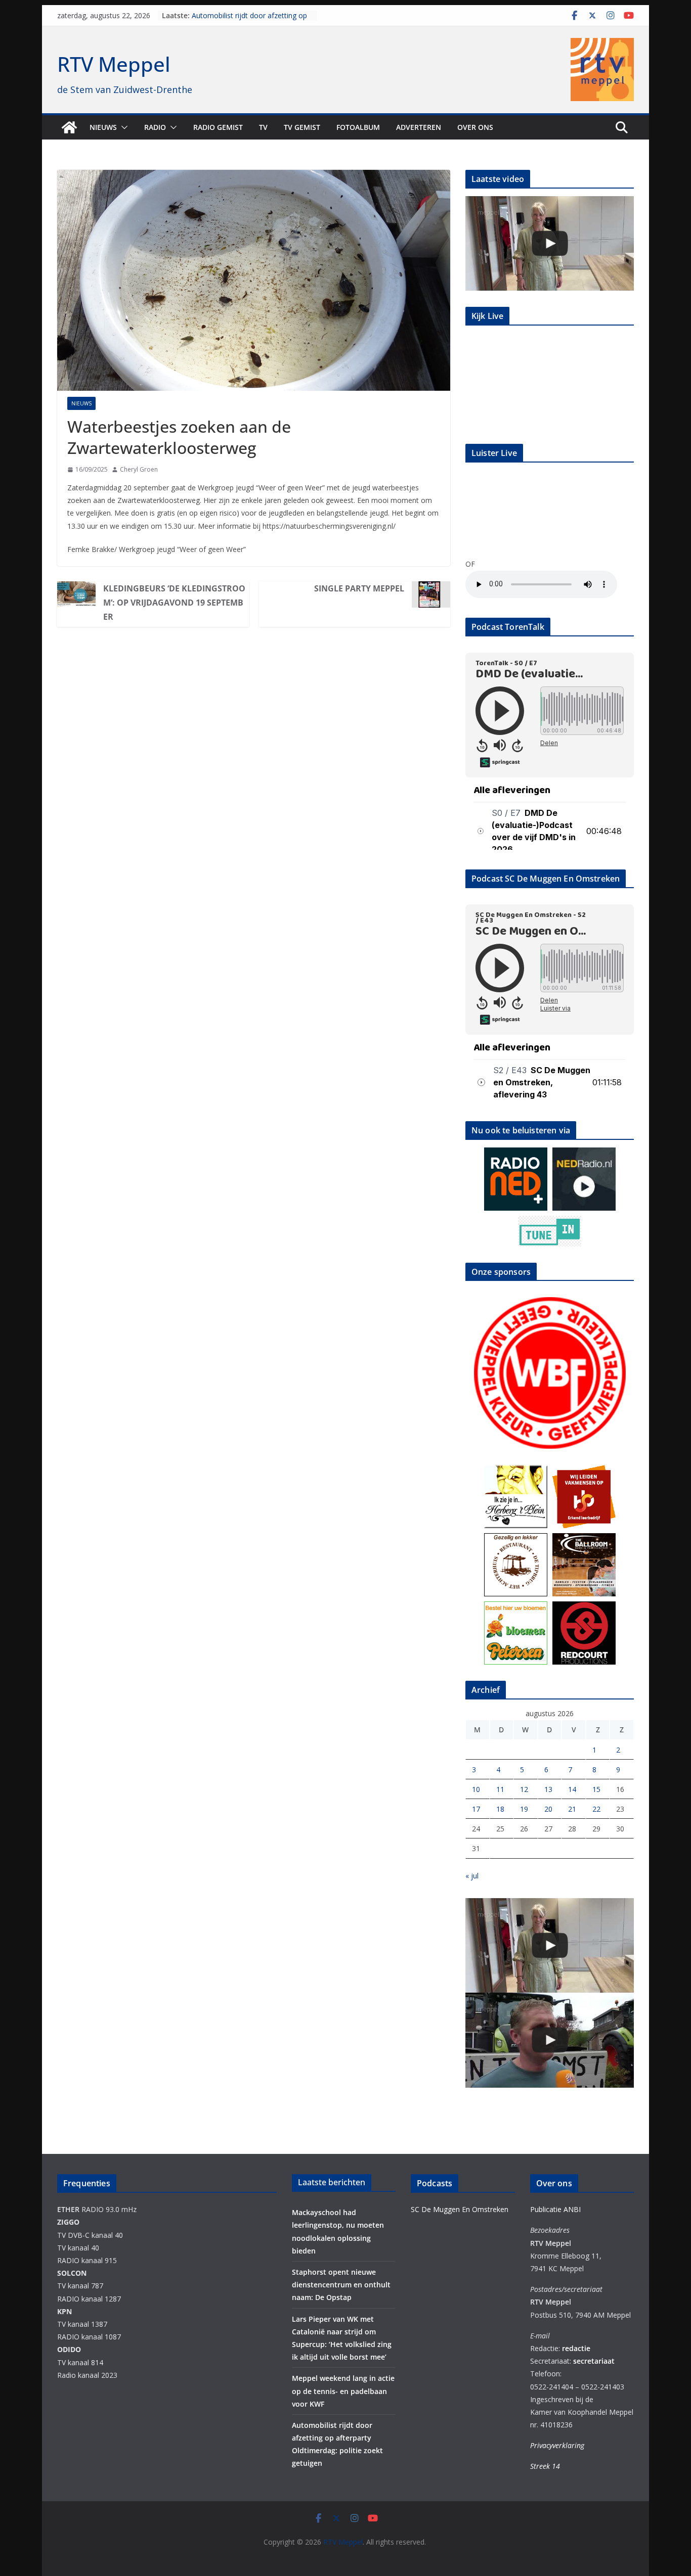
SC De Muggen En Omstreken (460, 2209)
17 (476, 1809)
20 (548, 1809)
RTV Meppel (114, 64)
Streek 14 (545, 2466)
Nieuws (103, 127)
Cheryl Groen (139, 469)
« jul (472, 1876)
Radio (155, 127)
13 (548, 1789)
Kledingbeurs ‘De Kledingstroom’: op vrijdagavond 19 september (174, 603)
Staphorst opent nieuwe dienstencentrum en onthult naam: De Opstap (341, 2285)
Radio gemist (218, 127)
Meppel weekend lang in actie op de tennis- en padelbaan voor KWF (250, 20)
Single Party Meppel (359, 588)
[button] (122, 127)
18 (500, 1809)
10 (476, 1789)
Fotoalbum (358, 127)
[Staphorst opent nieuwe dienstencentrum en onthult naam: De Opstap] (550, 243)
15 (596, 1789)
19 (524, 1809)
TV (263, 127)
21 (572, 1809)
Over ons (475, 127)
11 (500, 1789)
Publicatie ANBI (555, 2209)
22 (596, 1809)
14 (572, 1789)
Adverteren (419, 127)
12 (524, 1789)
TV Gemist (302, 127)
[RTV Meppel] (69, 127)
